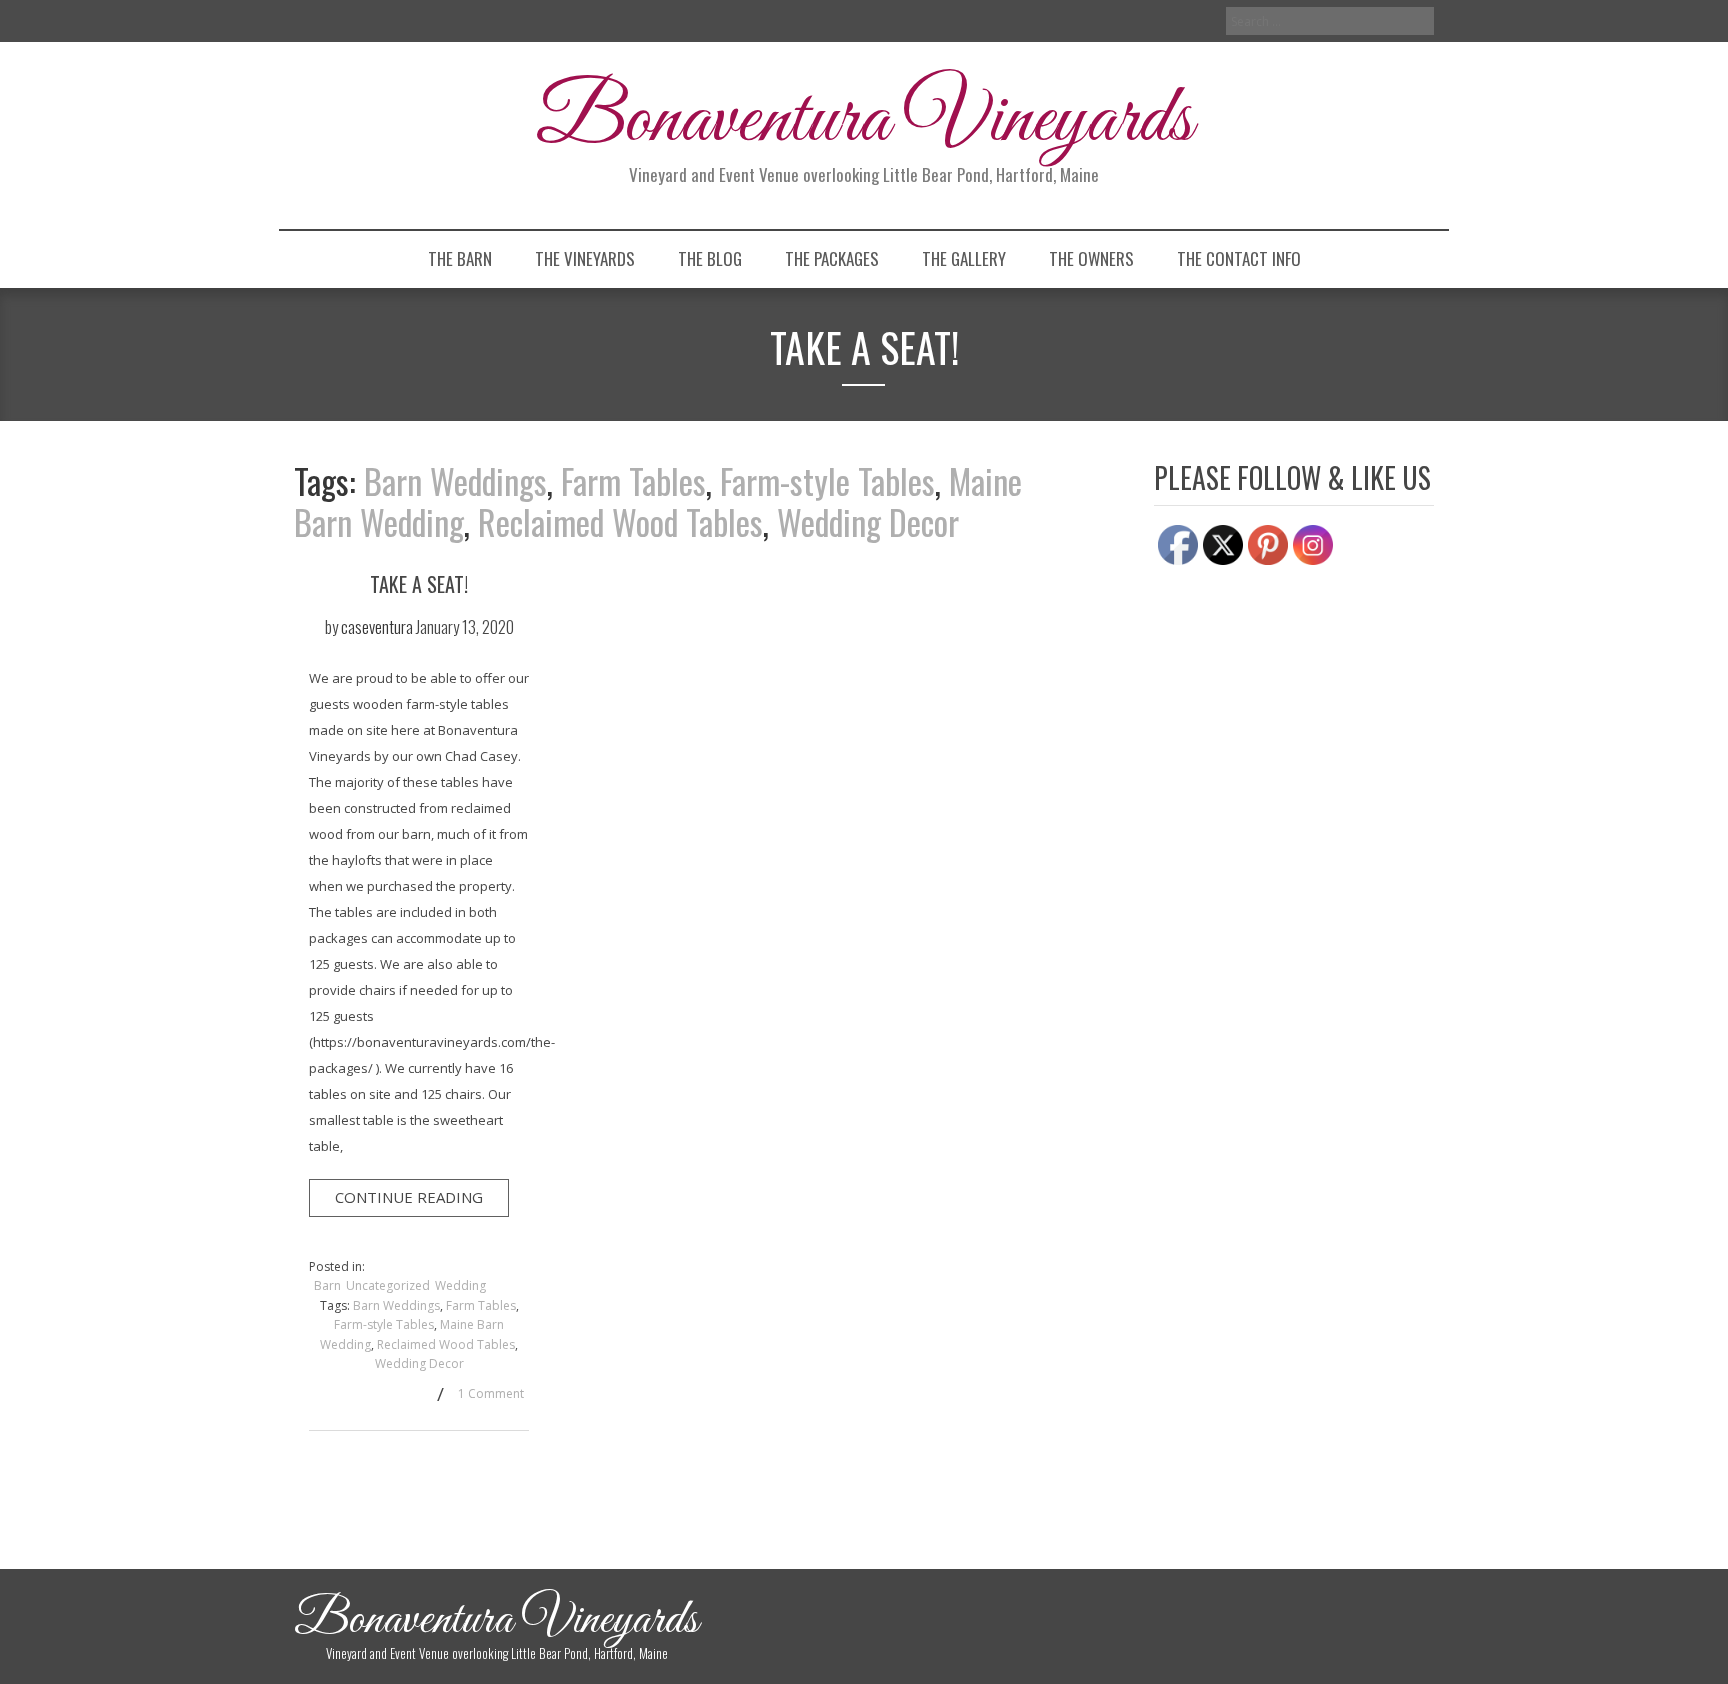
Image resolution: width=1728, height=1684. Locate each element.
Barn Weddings (455, 480)
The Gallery (964, 258)
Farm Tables (633, 480)
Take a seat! (419, 584)
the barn (460, 258)
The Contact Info (1239, 258)
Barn (327, 1285)
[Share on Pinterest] (411, 1396)
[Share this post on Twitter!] (347, 1396)
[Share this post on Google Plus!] (379, 1396)
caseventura (377, 626)
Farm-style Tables (827, 480)
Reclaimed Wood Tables (620, 521)
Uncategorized (388, 1285)
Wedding (460, 1285)
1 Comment (491, 1393)
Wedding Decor (868, 521)
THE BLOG (710, 258)
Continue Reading (409, 1197)
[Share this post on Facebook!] (315, 1396)
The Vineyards (585, 258)
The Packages (832, 258)
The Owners (1091, 258)
